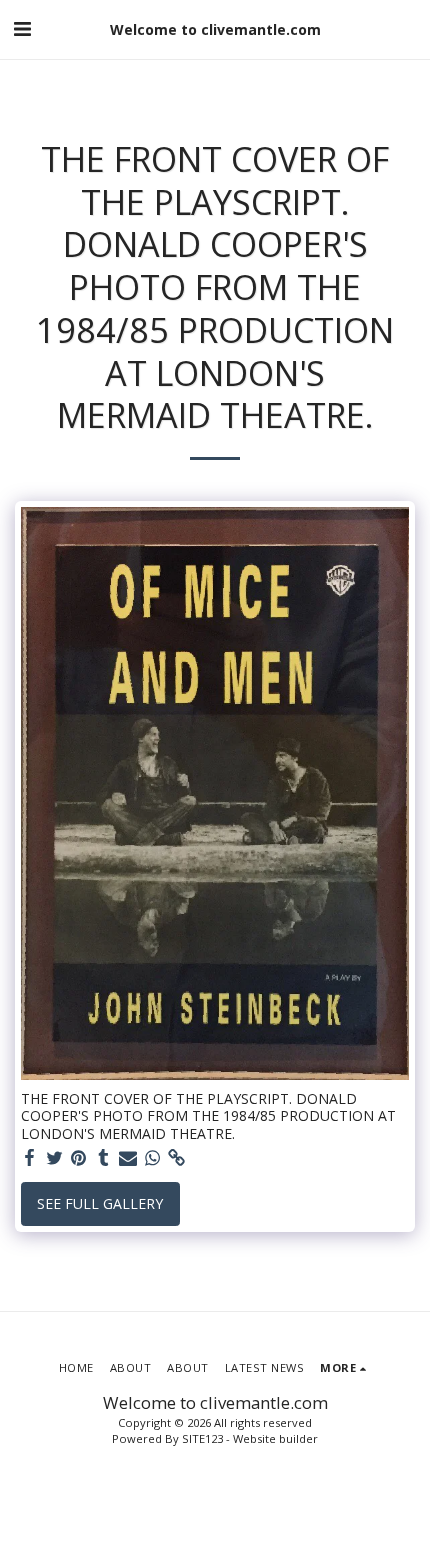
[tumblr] (104, 1158)
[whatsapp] (153, 1158)
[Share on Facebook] (30, 1158)
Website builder (275, 1438)
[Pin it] (79, 1158)
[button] (22, 28)
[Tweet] (55, 1158)
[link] (177, 1158)
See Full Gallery (100, 1203)
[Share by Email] (128, 1158)
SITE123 (202, 1438)
